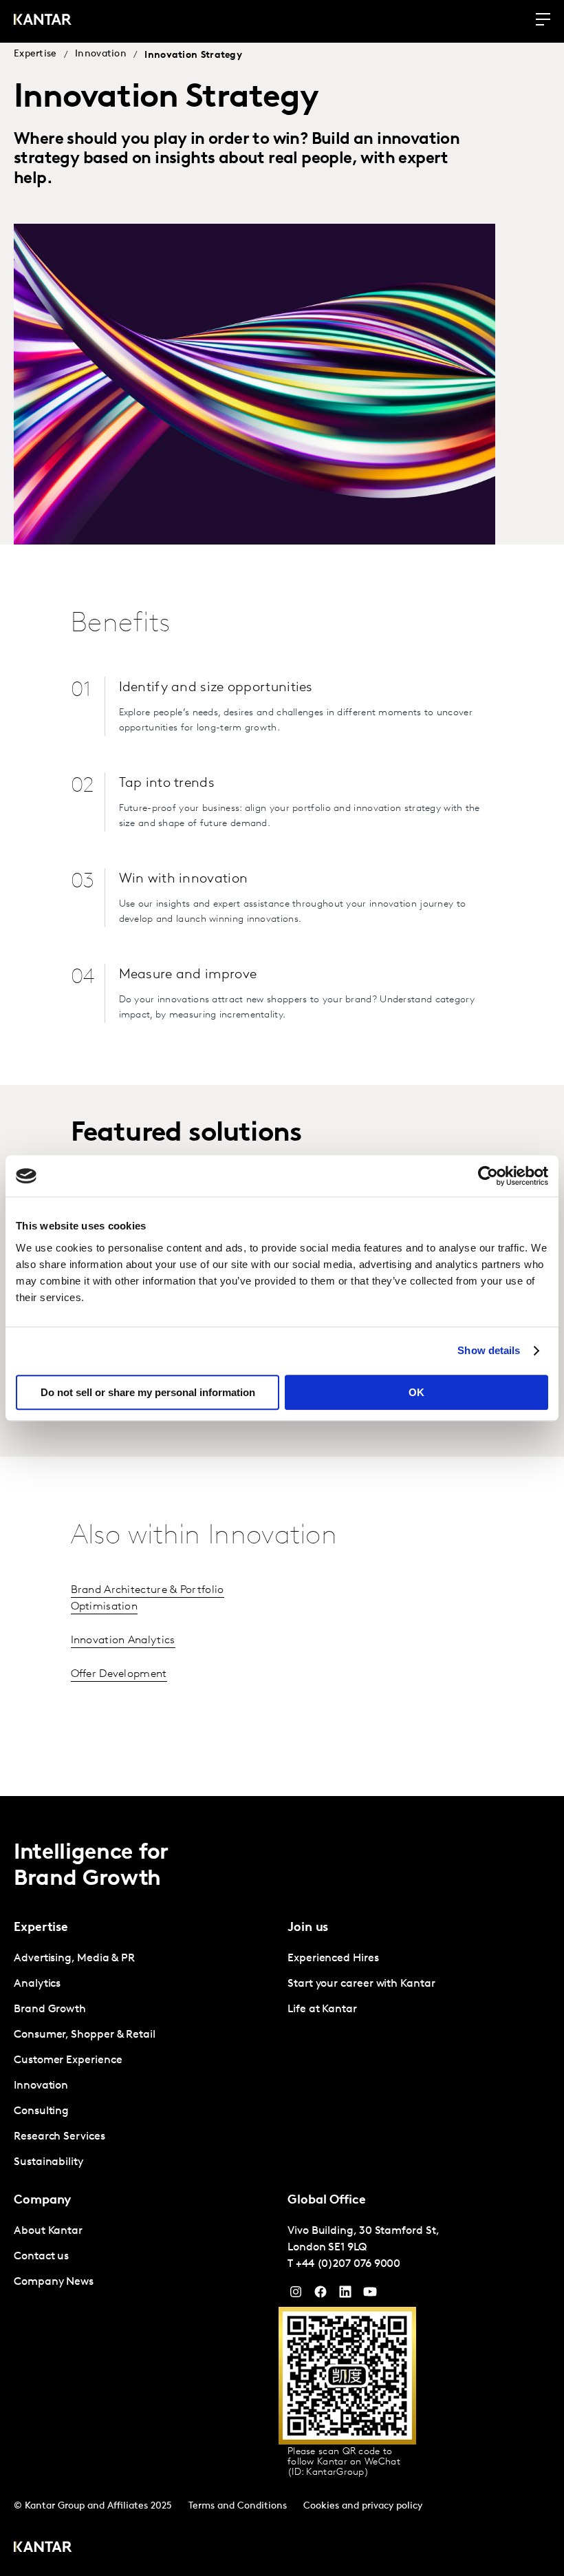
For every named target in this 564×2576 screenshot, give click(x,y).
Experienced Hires (333, 1959)
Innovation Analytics (123, 1640)
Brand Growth (50, 2009)
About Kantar (48, 2231)
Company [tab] (42, 2201)
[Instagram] (296, 2295)
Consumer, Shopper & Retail (85, 2035)
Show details (489, 1350)
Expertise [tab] (41, 1928)
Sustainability (48, 2162)
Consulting (41, 2111)
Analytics (37, 1984)
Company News (54, 2282)
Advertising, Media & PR (74, 1959)
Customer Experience (68, 2060)
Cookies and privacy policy (363, 2506)
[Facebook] (321, 2295)
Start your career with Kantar (361, 1984)
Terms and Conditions (238, 2506)
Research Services (59, 2137)
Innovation (101, 54)
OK (416, 1392)
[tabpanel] (145, 2061)
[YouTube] (345, 2295)
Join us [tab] (308, 1928)
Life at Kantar (322, 2009)
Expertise (35, 54)
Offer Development (119, 1674)
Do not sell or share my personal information (148, 1392)
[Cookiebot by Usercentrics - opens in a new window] (488, 1176)
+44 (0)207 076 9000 (348, 2264)
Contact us (41, 2257)
